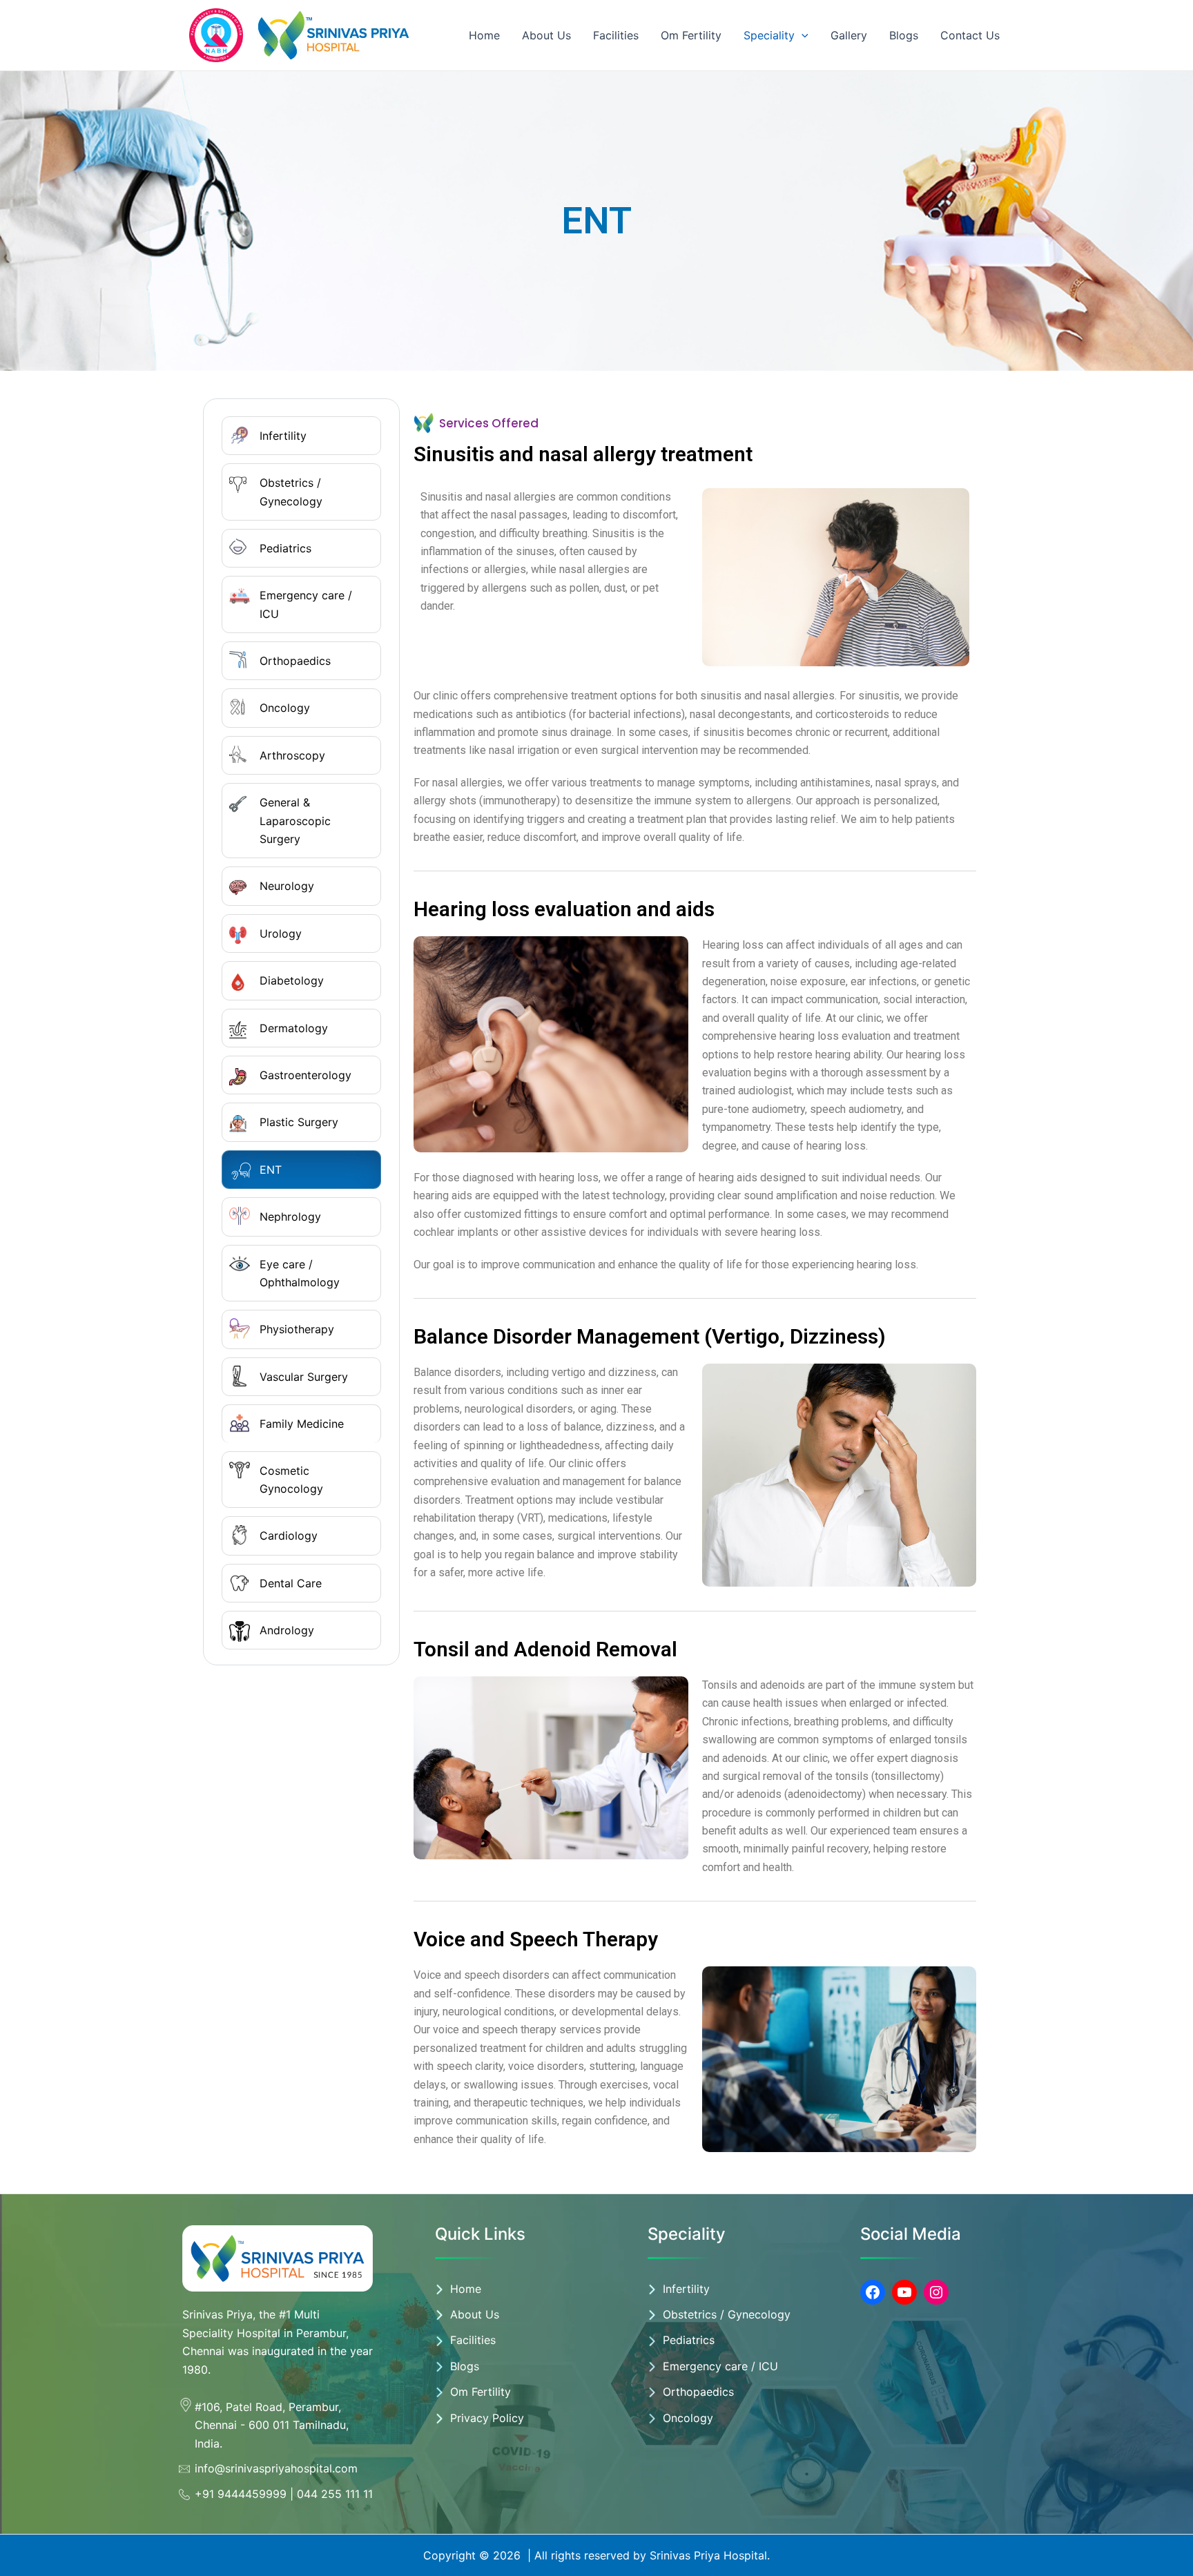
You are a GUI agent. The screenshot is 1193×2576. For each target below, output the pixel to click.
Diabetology (292, 980)
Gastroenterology (305, 1075)
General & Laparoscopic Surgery (295, 821)
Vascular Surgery (304, 1377)
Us (492, 2314)
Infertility (283, 436)
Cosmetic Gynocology (291, 1480)
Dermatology (294, 1028)
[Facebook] (873, 2292)
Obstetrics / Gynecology (291, 492)
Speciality (769, 35)
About (468, 2314)
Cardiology (289, 1536)
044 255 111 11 (335, 2494)
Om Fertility (691, 35)
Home (484, 35)
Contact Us (970, 35)
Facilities (616, 35)
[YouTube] (904, 2292)
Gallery (849, 35)
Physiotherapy (297, 1329)
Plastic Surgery (299, 1122)
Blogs (904, 35)
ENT (271, 1170)
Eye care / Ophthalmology (300, 1273)
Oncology (285, 708)
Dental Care (291, 1583)
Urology (281, 933)
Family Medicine (302, 1424)
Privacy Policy (487, 2418)
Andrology (287, 1630)
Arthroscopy (292, 755)
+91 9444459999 (241, 2494)
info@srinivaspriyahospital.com (276, 2468)
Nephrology (290, 1217)
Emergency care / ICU (306, 604)
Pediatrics (285, 548)
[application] (802, 35)
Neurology (287, 886)
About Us (546, 35)
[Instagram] (936, 2292)
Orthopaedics (295, 661)
